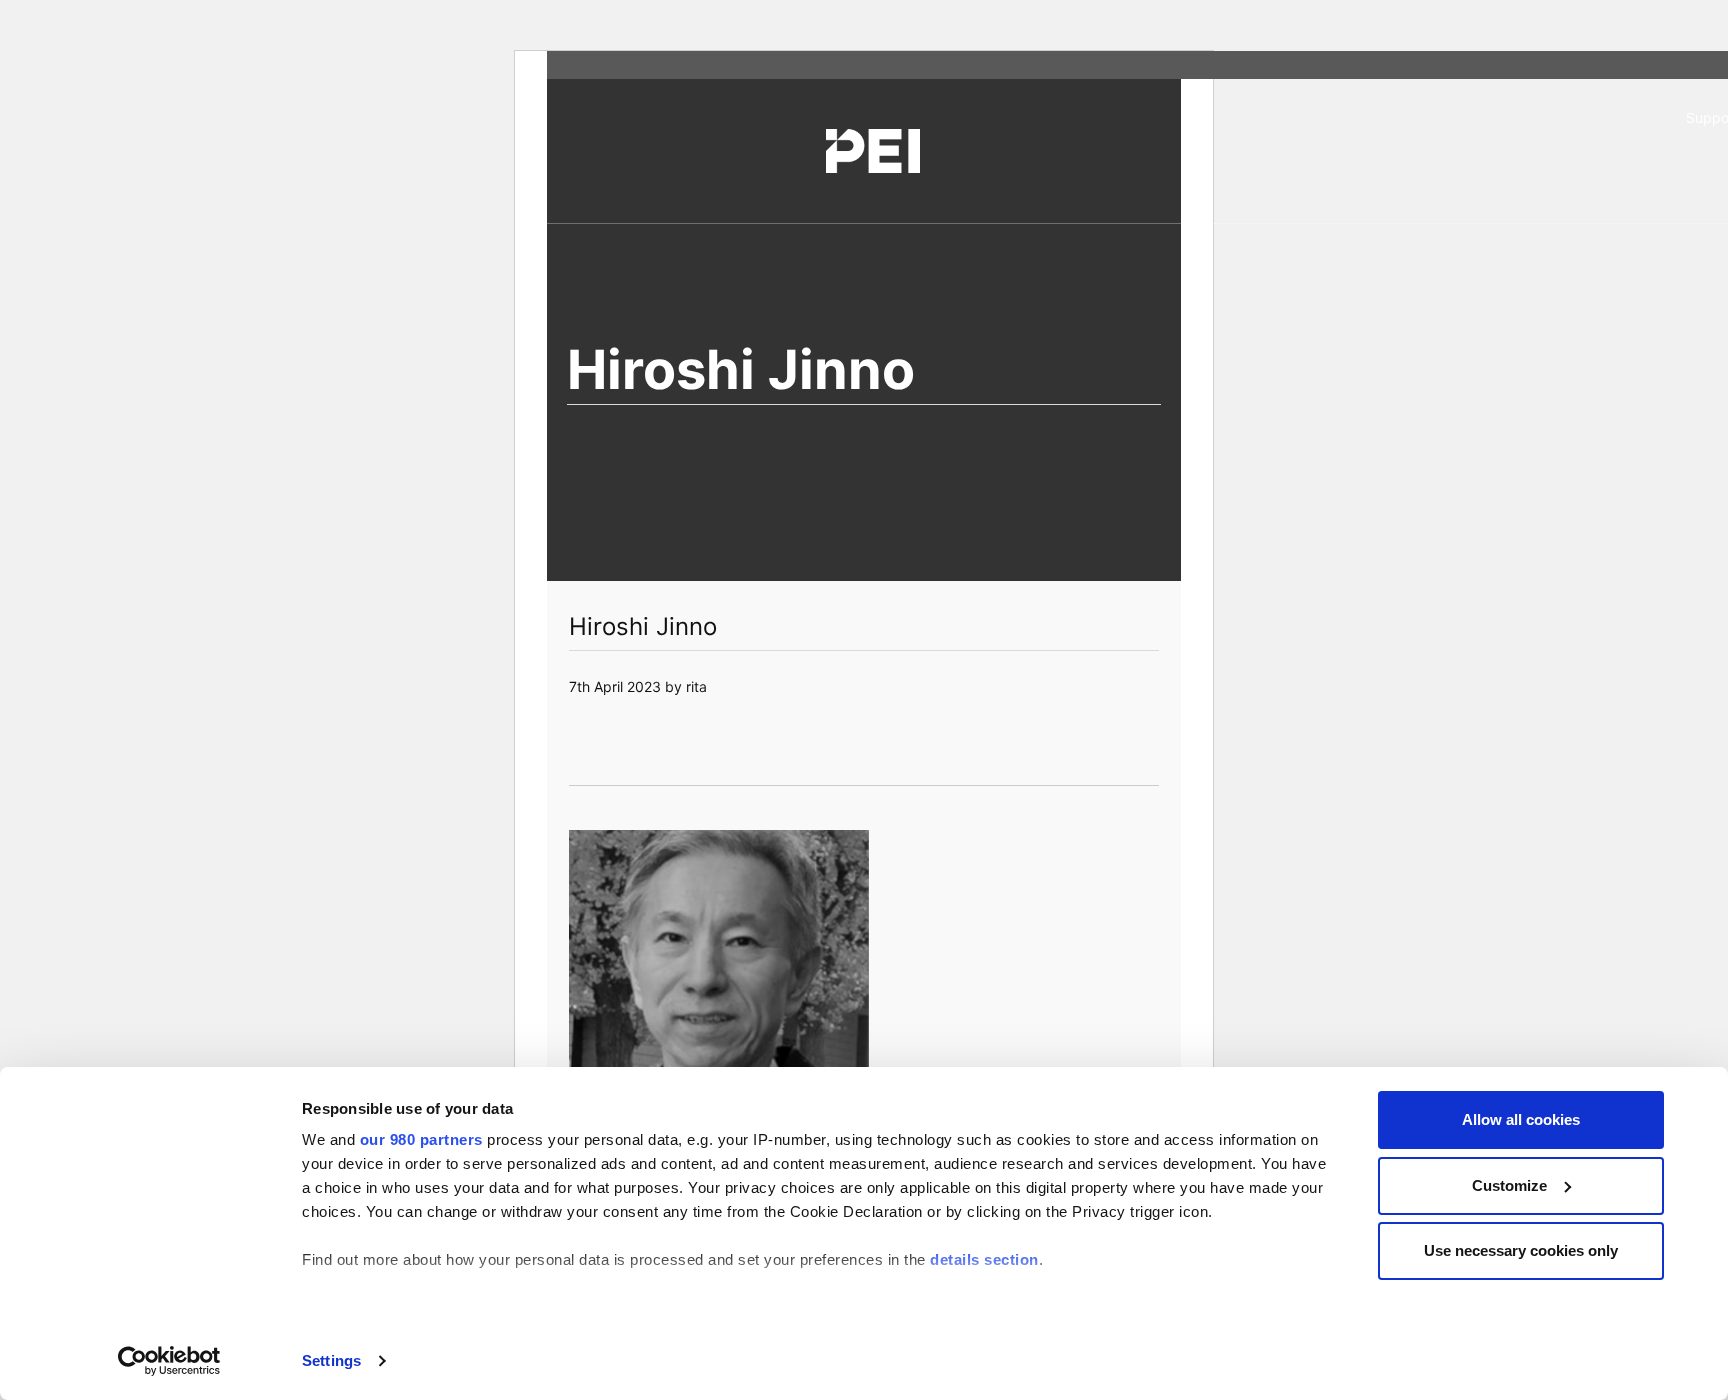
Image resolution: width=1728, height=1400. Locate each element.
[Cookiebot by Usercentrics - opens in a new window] (169, 1361)
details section (984, 1259)
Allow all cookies (1521, 1119)
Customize (1509, 1185)
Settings (331, 1360)
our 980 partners (421, 1139)
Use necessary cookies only (1521, 1250)
